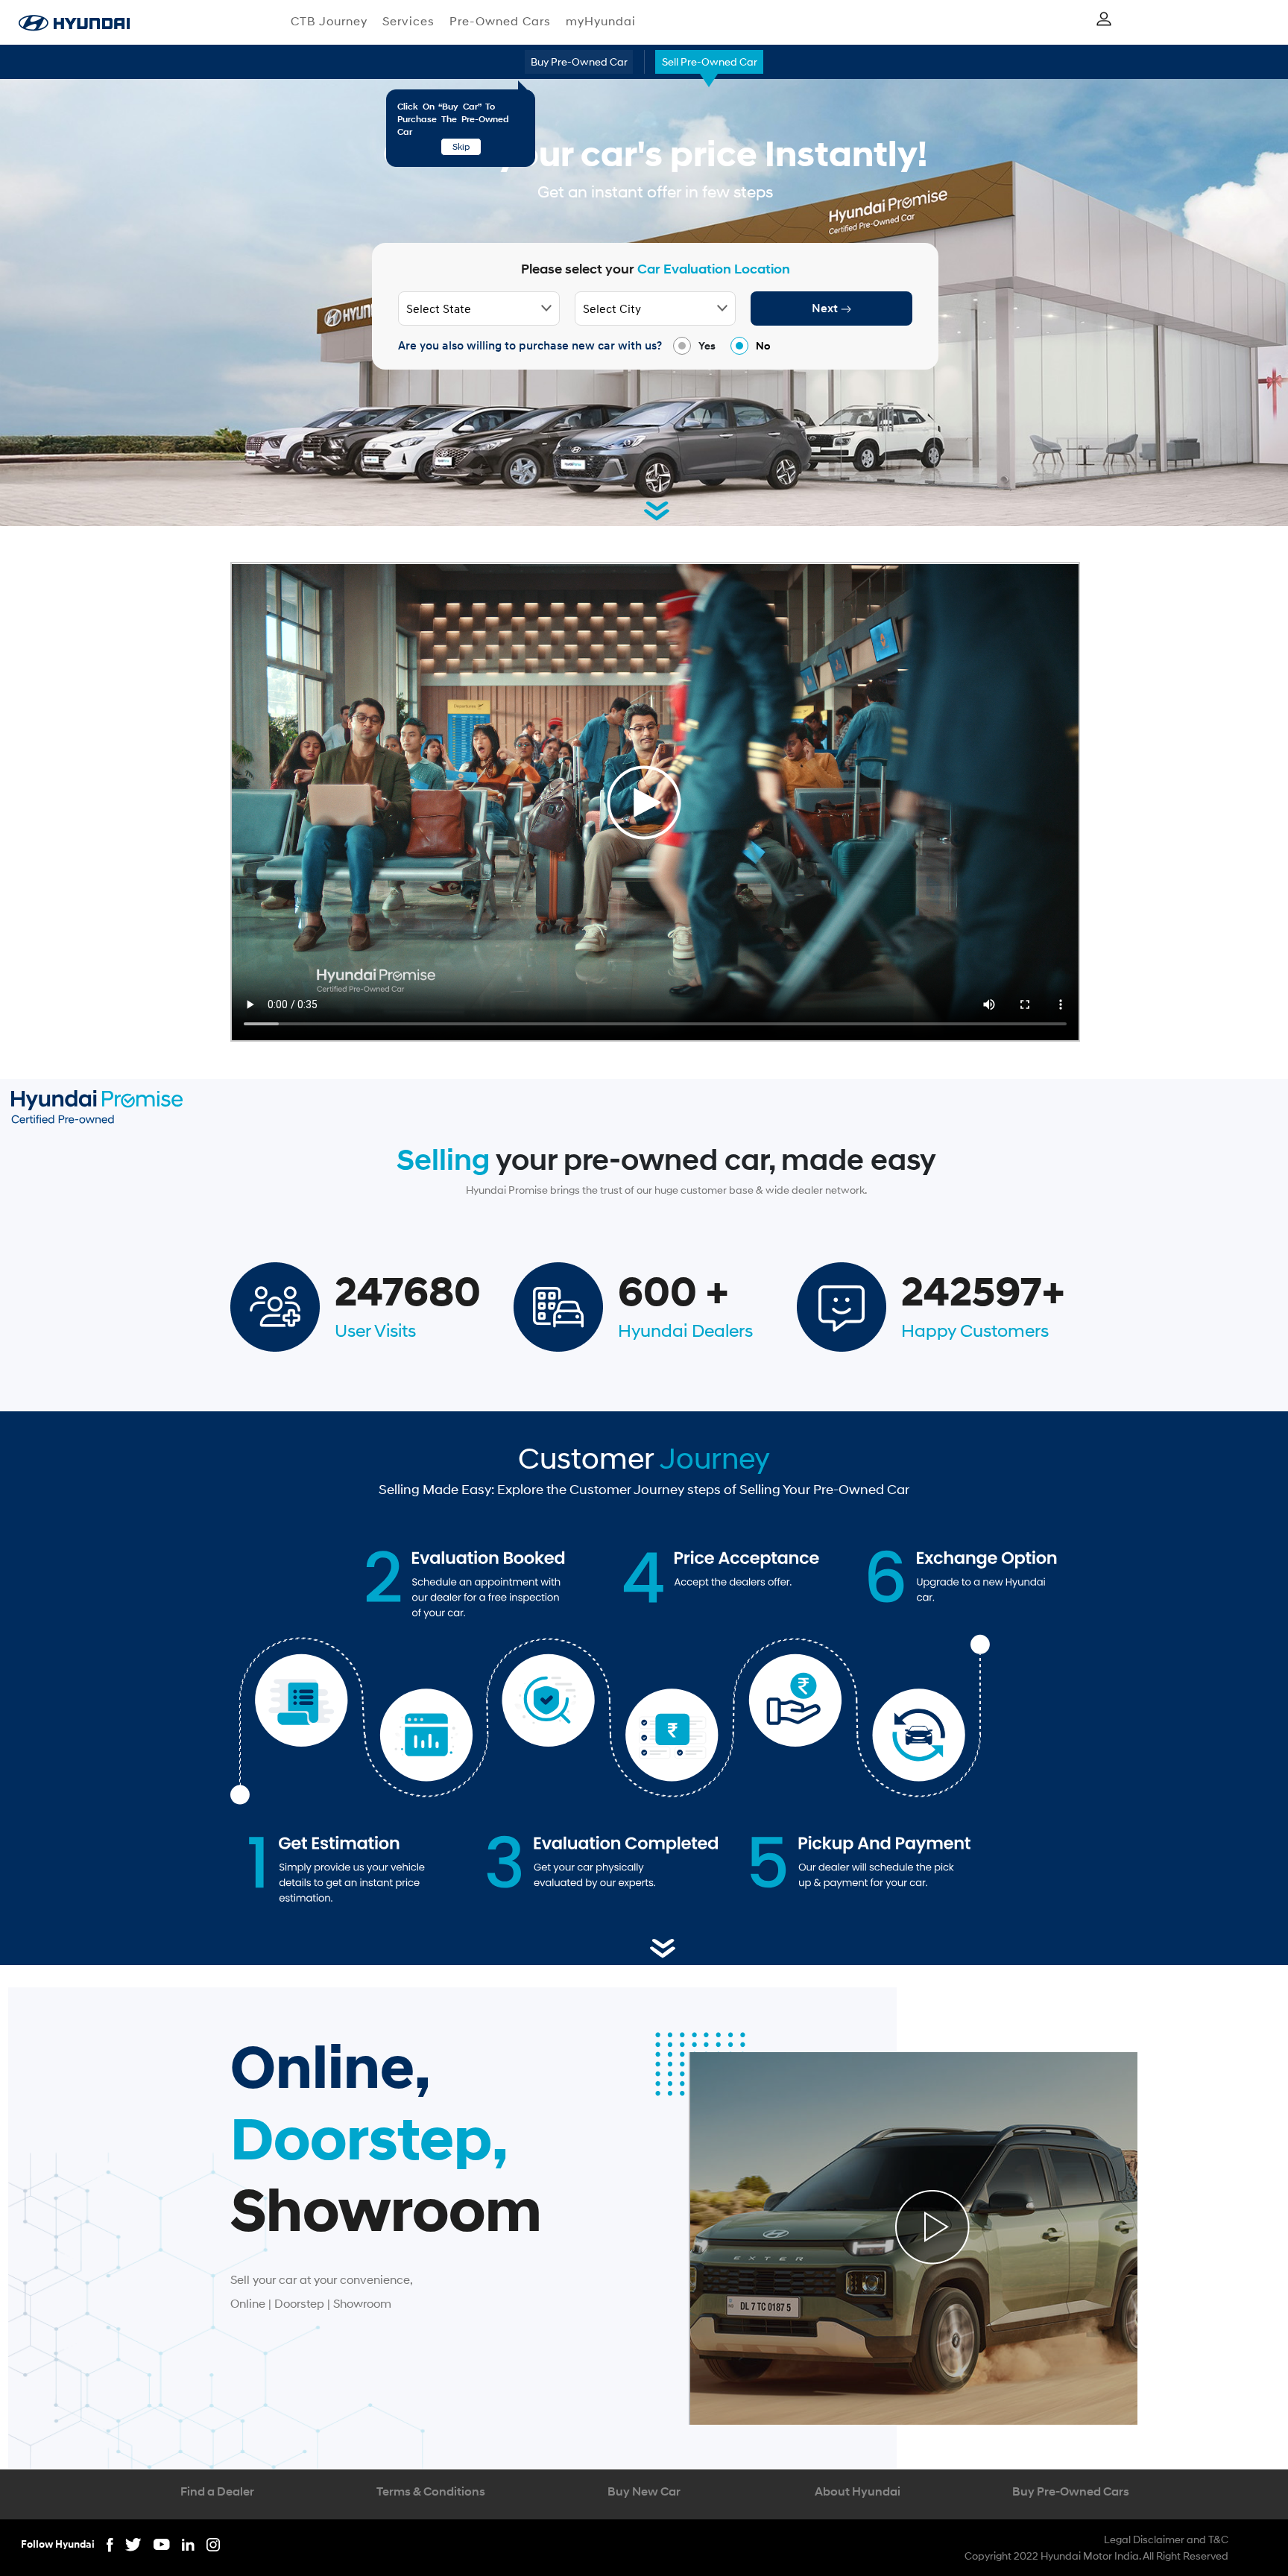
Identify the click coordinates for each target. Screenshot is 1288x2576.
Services (408, 20)
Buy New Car (644, 2491)
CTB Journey (329, 20)
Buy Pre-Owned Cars (1071, 2491)
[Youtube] (168, 2543)
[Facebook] (116, 2543)
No (763, 345)
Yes (707, 345)
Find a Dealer (217, 2491)
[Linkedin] (194, 2543)
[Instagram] (213, 2543)
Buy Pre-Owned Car (579, 61)
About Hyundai (858, 2491)
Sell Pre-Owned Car (710, 61)
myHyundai (601, 20)
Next (826, 308)
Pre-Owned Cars (500, 20)
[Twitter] (139, 2543)
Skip (461, 146)
